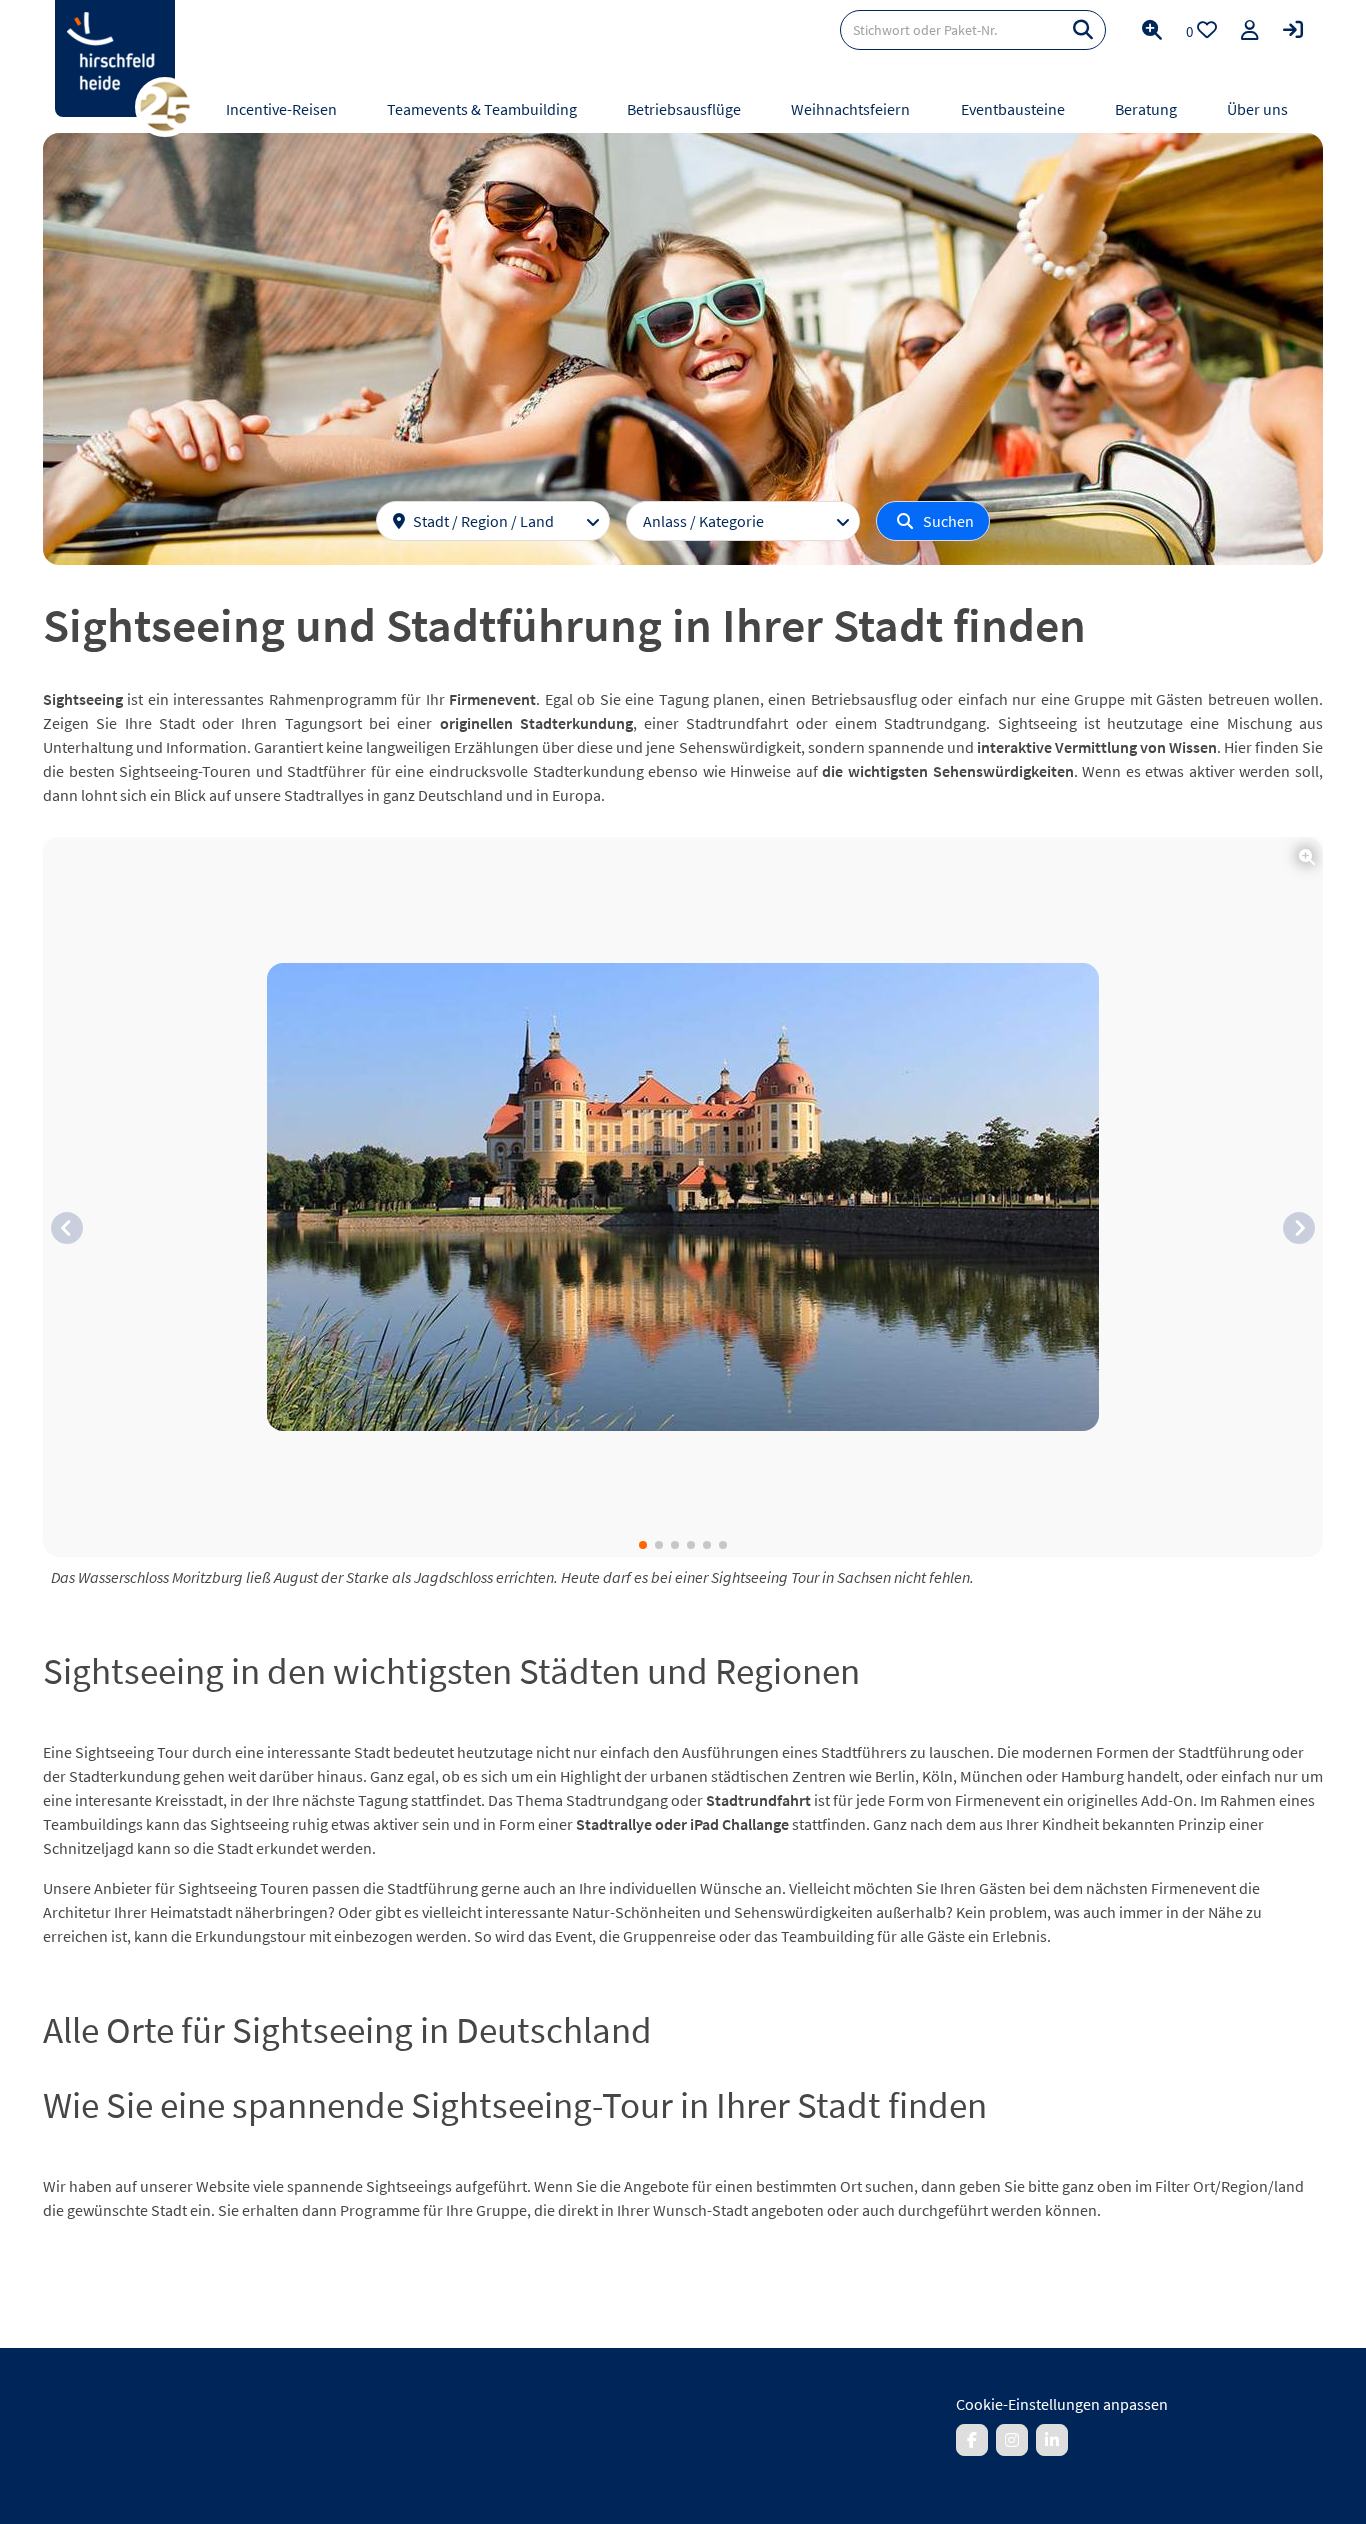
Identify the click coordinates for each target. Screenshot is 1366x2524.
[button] (67, 1228)
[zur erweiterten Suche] (1152, 30)
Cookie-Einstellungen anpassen (1062, 2404)
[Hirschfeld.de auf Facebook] (972, 2440)
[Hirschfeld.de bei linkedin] (1052, 2440)
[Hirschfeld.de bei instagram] (1012, 2440)
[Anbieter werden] (1250, 30)
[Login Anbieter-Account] (1293, 30)
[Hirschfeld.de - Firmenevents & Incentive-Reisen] (115, 58)
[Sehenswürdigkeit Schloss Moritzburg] (683, 1197)
